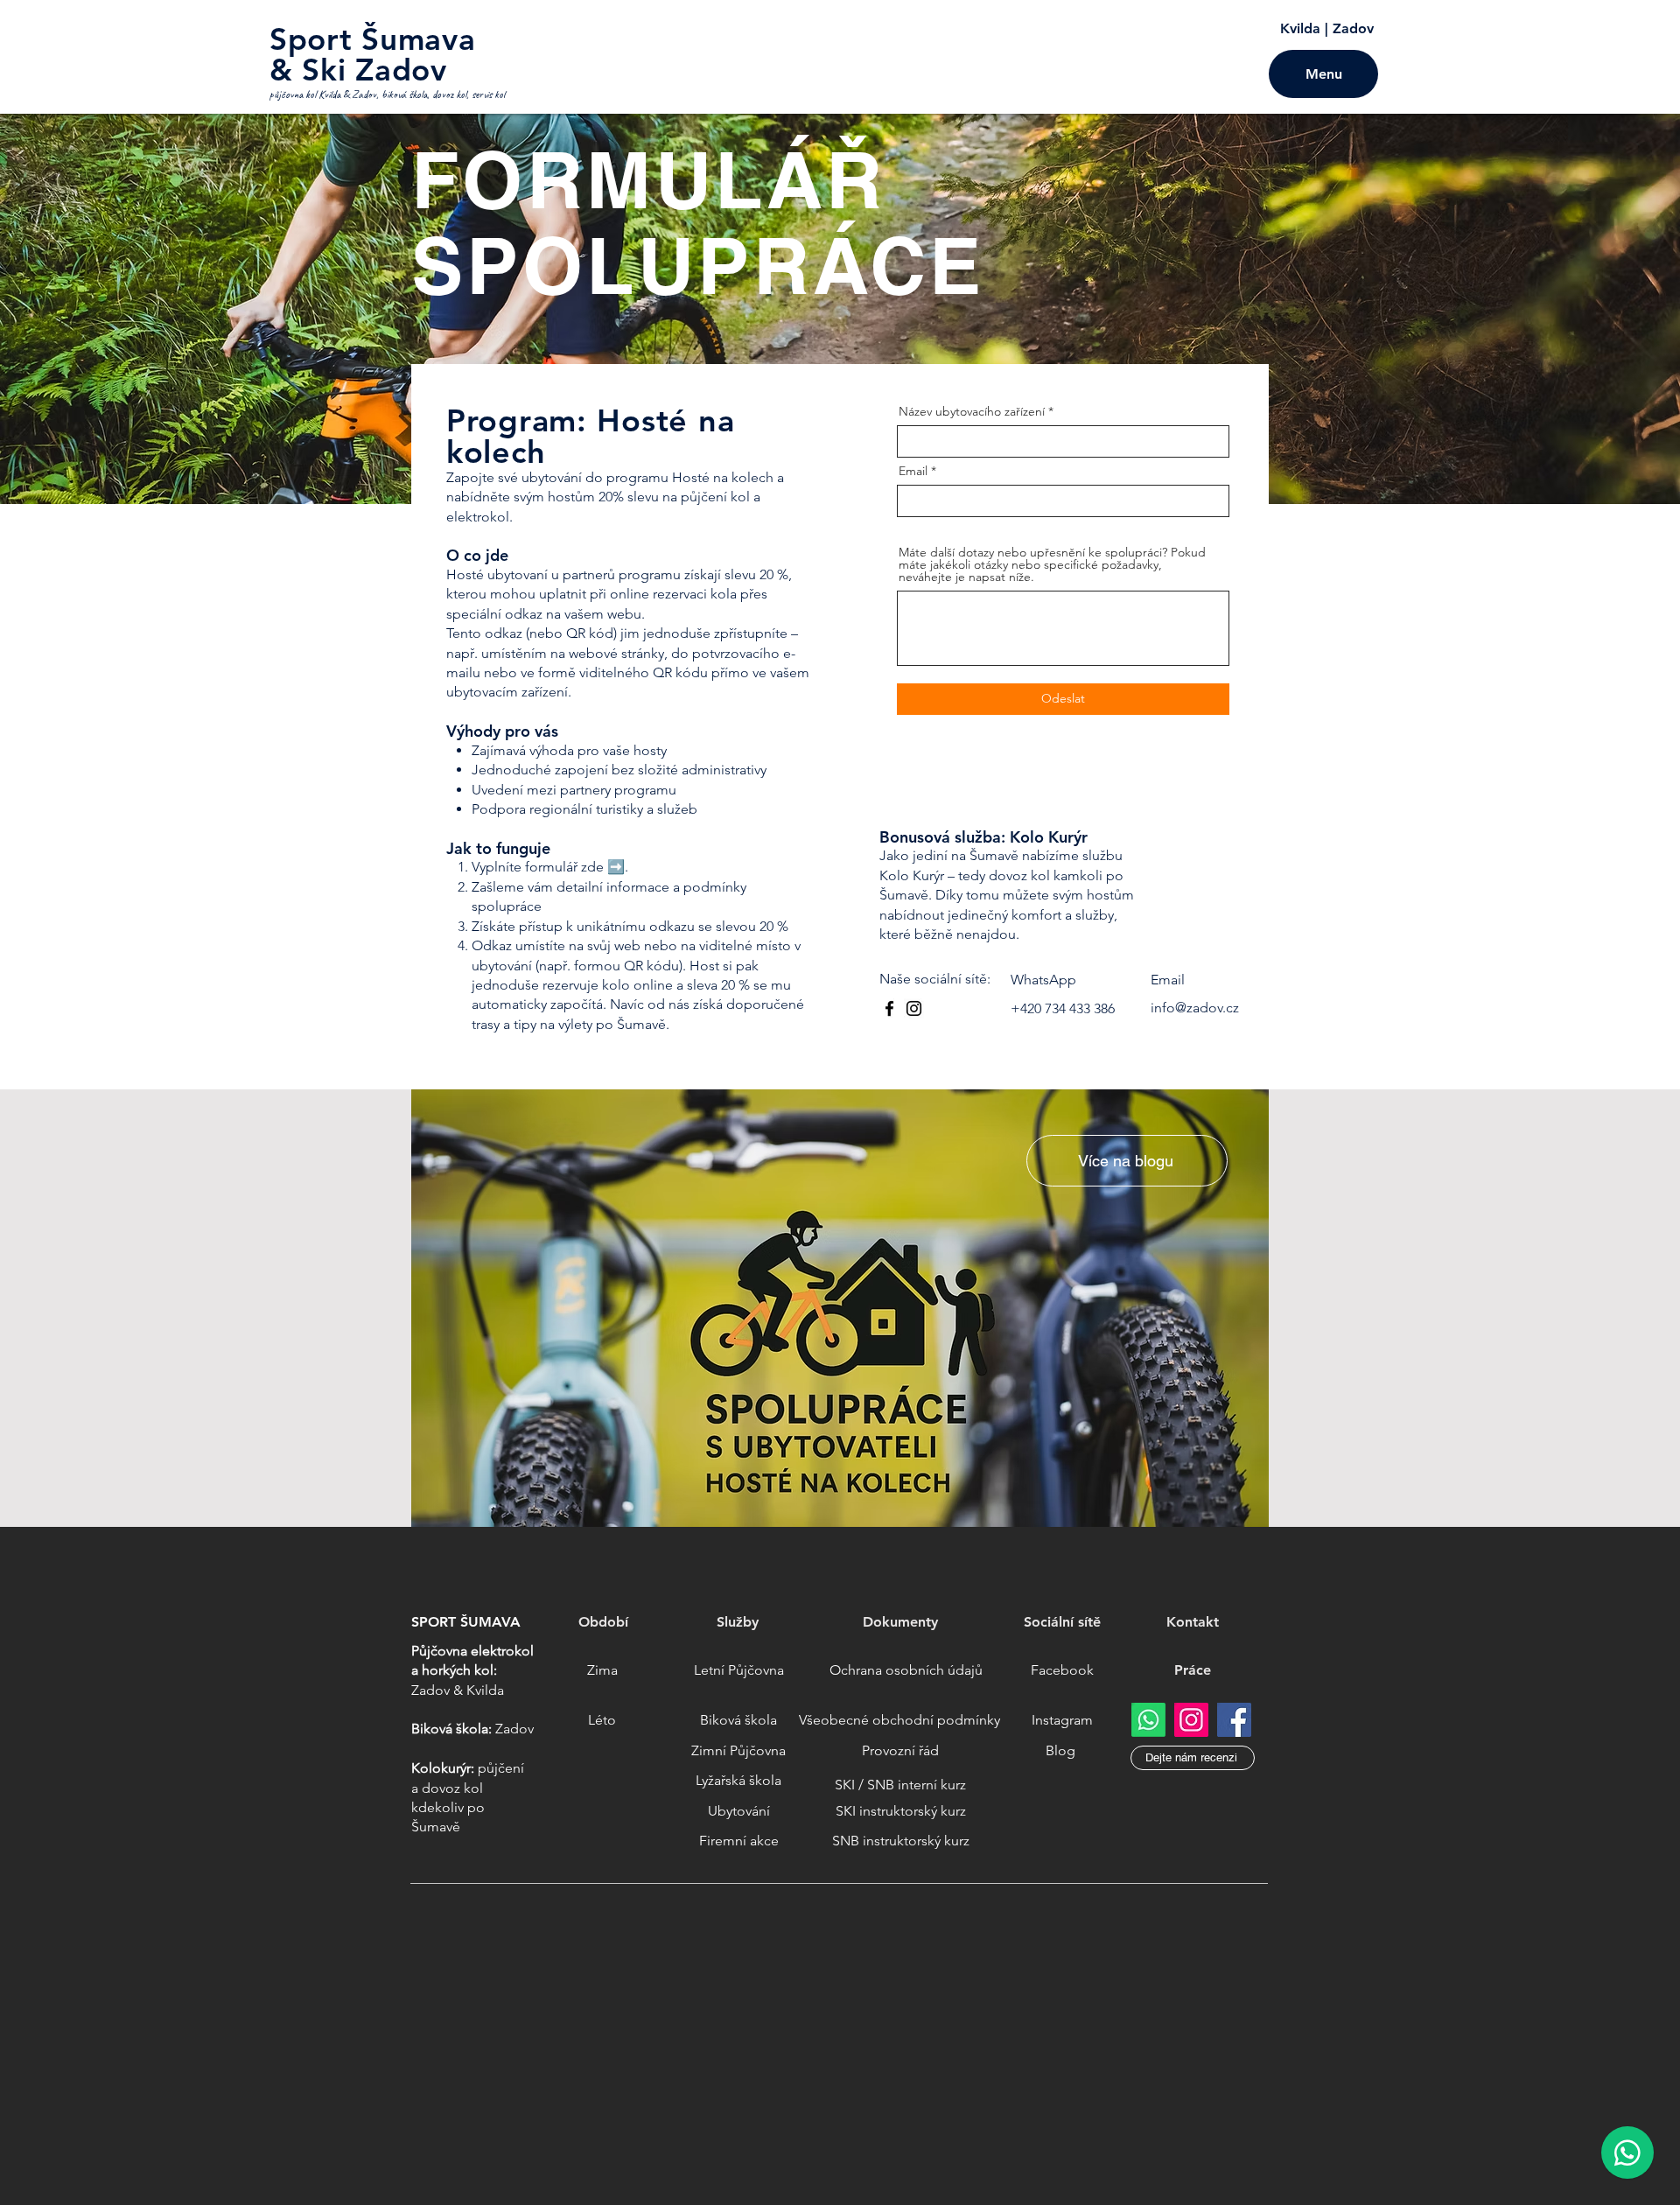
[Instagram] (914, 1008)
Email (913, 471)
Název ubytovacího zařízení (972, 411)
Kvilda (1300, 28)
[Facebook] (889, 1008)
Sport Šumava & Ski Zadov (372, 54)
